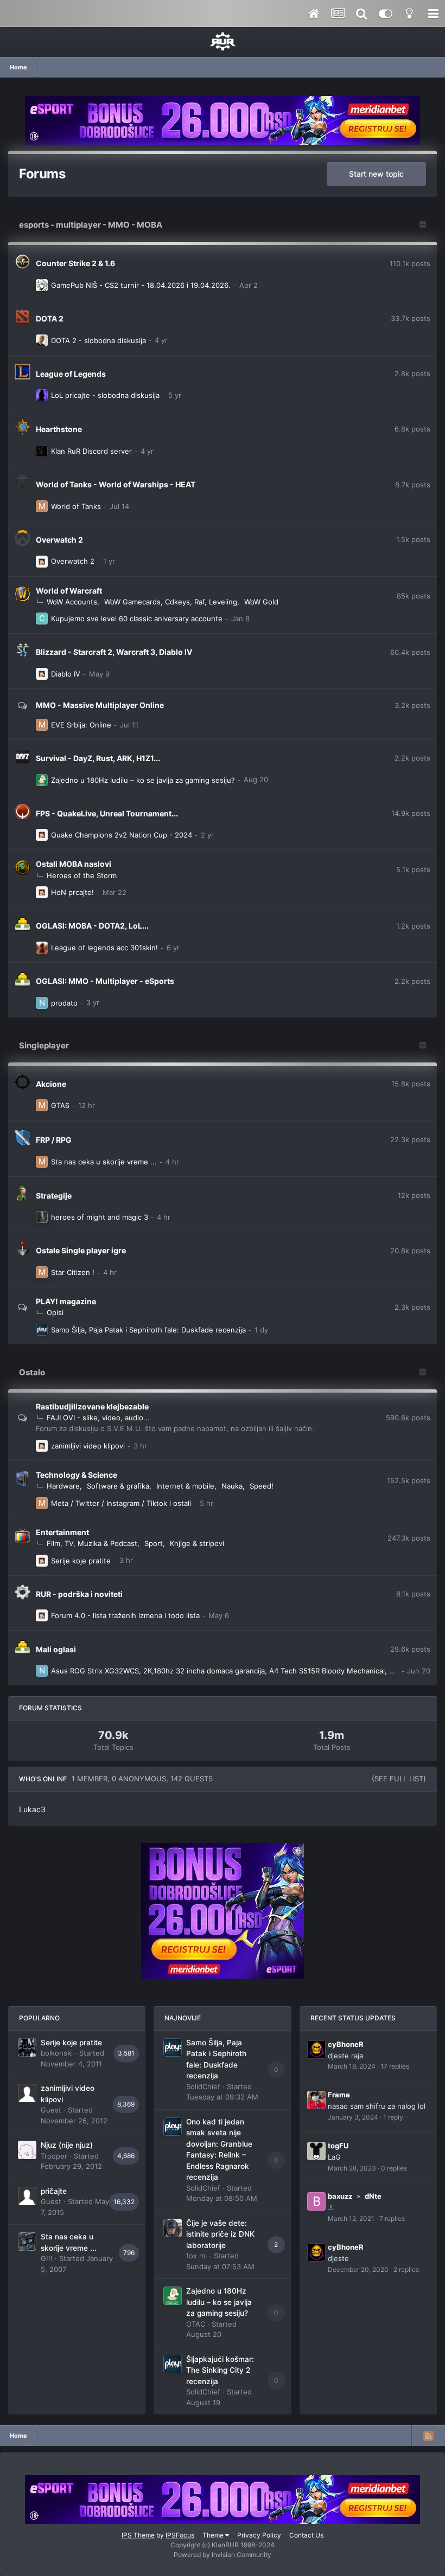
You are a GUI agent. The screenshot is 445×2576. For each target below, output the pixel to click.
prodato (64, 1003)
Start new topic (376, 174)
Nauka (232, 1486)
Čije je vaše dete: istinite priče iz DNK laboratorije (220, 2234)
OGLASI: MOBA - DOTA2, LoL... (92, 926)
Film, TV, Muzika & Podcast (92, 1543)
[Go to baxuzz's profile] (316, 2201)
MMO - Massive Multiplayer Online (100, 705)
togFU (338, 2146)
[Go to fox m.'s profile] (173, 2228)
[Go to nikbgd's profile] (42, 1003)
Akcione (51, 1084)
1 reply (393, 2117)
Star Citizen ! (73, 1272)
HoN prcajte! (72, 892)
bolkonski (57, 2053)
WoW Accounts (72, 602)
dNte (373, 2196)
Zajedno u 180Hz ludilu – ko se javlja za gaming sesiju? (143, 780)
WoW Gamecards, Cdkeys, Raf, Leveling (171, 602)
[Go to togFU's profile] (316, 2151)
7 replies (392, 2218)
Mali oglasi (56, 1649)
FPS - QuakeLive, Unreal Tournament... (107, 813)
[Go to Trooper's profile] (27, 2150)
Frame (339, 2095)
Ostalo (32, 1372)
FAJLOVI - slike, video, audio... (98, 1418)
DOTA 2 (50, 318)
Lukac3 (32, 1809)
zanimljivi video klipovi (88, 1446)
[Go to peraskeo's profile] (42, 285)
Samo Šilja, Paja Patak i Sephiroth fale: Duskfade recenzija (148, 1330)
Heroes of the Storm (82, 875)
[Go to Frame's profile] (316, 2100)
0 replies (394, 2168)
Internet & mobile (185, 1486)
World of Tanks (76, 506)
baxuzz (340, 2196)
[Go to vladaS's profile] (42, 451)
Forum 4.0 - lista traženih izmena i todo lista (125, 1615)
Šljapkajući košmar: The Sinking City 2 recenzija (220, 2370)
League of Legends (71, 374)
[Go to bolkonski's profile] (27, 2047)
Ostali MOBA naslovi (74, 864)
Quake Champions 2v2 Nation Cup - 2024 (122, 835)
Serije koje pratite (81, 1561)
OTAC (196, 2324)
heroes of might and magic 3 (100, 1217)
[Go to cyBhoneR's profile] (316, 2050)
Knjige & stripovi (197, 1543)
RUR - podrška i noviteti (79, 1594)
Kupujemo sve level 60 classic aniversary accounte (137, 619)
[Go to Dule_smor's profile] (42, 1217)
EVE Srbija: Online (81, 725)
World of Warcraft (69, 591)
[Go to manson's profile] (42, 506)
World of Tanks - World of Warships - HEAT (116, 484)
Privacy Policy (259, 2535)
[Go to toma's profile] (42, 340)
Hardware (63, 1486)
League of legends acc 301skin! (104, 948)
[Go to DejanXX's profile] (42, 395)
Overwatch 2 (59, 540)
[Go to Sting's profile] (42, 948)
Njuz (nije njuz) (67, 2145)
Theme (214, 2535)
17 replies (395, 2066)
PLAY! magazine (66, 1301)
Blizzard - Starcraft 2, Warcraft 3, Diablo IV (114, 652)
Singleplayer (44, 1045)
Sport (154, 1543)
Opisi (55, 1312)
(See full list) (399, 1779)
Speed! (262, 1486)
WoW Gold (261, 602)
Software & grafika (118, 1486)
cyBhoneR (346, 2044)
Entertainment (62, 1532)
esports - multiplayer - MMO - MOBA (91, 225)
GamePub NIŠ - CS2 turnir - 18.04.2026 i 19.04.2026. (141, 285)
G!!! (47, 2258)
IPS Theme (138, 2535)
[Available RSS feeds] (428, 2436)
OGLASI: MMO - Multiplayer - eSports (105, 981)
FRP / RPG (54, 1140)
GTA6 (60, 1105)
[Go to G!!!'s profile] (27, 2242)
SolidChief (203, 2086)
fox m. (197, 2256)
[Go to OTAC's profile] (42, 780)
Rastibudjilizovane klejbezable (92, 1406)
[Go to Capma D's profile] (42, 619)
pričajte (54, 2191)
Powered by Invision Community (223, 2555)
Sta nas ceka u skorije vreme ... (104, 1162)
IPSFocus (180, 2535)
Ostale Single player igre (81, 1250)
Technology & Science (77, 1475)
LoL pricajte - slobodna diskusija (105, 395)
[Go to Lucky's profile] (42, 562)
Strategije (54, 1196)
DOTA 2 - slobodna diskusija (98, 340)
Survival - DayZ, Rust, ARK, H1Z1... (98, 758)
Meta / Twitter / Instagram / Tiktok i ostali (121, 1503)
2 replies (406, 2269)
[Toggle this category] (423, 226)
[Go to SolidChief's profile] (42, 1330)
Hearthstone (59, 429)
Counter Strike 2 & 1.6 (75, 263)
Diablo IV (66, 674)
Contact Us (306, 2535)
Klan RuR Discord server (91, 451)
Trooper (54, 2156)
